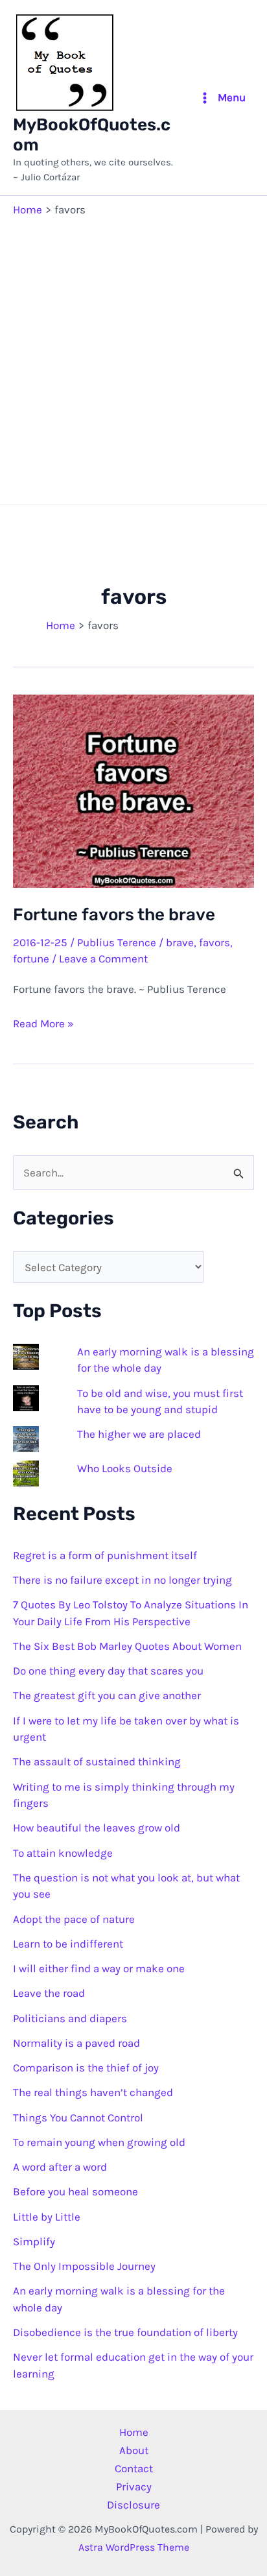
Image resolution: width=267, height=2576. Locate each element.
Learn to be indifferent (68, 1944)
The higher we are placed (139, 1434)
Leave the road (49, 1993)
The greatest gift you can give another (107, 1695)
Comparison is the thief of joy (86, 2068)
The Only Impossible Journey (84, 2266)
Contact (134, 2468)
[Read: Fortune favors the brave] (133, 790)
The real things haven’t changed (93, 2092)
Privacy (134, 2487)
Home (134, 2432)
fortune (31, 959)
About (134, 2450)
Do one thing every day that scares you (108, 1671)
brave (180, 942)
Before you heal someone (75, 2191)
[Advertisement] (133, 358)
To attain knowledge (63, 1853)
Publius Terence (117, 942)
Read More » (43, 1024)
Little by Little (47, 2217)
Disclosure (133, 2505)
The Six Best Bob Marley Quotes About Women (127, 1646)
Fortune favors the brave (114, 915)
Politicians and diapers (70, 2018)
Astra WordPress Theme (134, 2547)
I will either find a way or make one (99, 1968)
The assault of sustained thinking (97, 1761)
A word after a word (60, 2167)
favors (215, 942)
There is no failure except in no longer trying (122, 1580)
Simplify (34, 2241)
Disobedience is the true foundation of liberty (125, 2332)
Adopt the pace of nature (74, 1919)
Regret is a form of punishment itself (105, 1555)
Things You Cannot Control (78, 2117)
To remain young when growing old (99, 2142)
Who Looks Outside (125, 1468)
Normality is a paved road (76, 2043)
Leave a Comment (103, 959)
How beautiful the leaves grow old (97, 1828)
